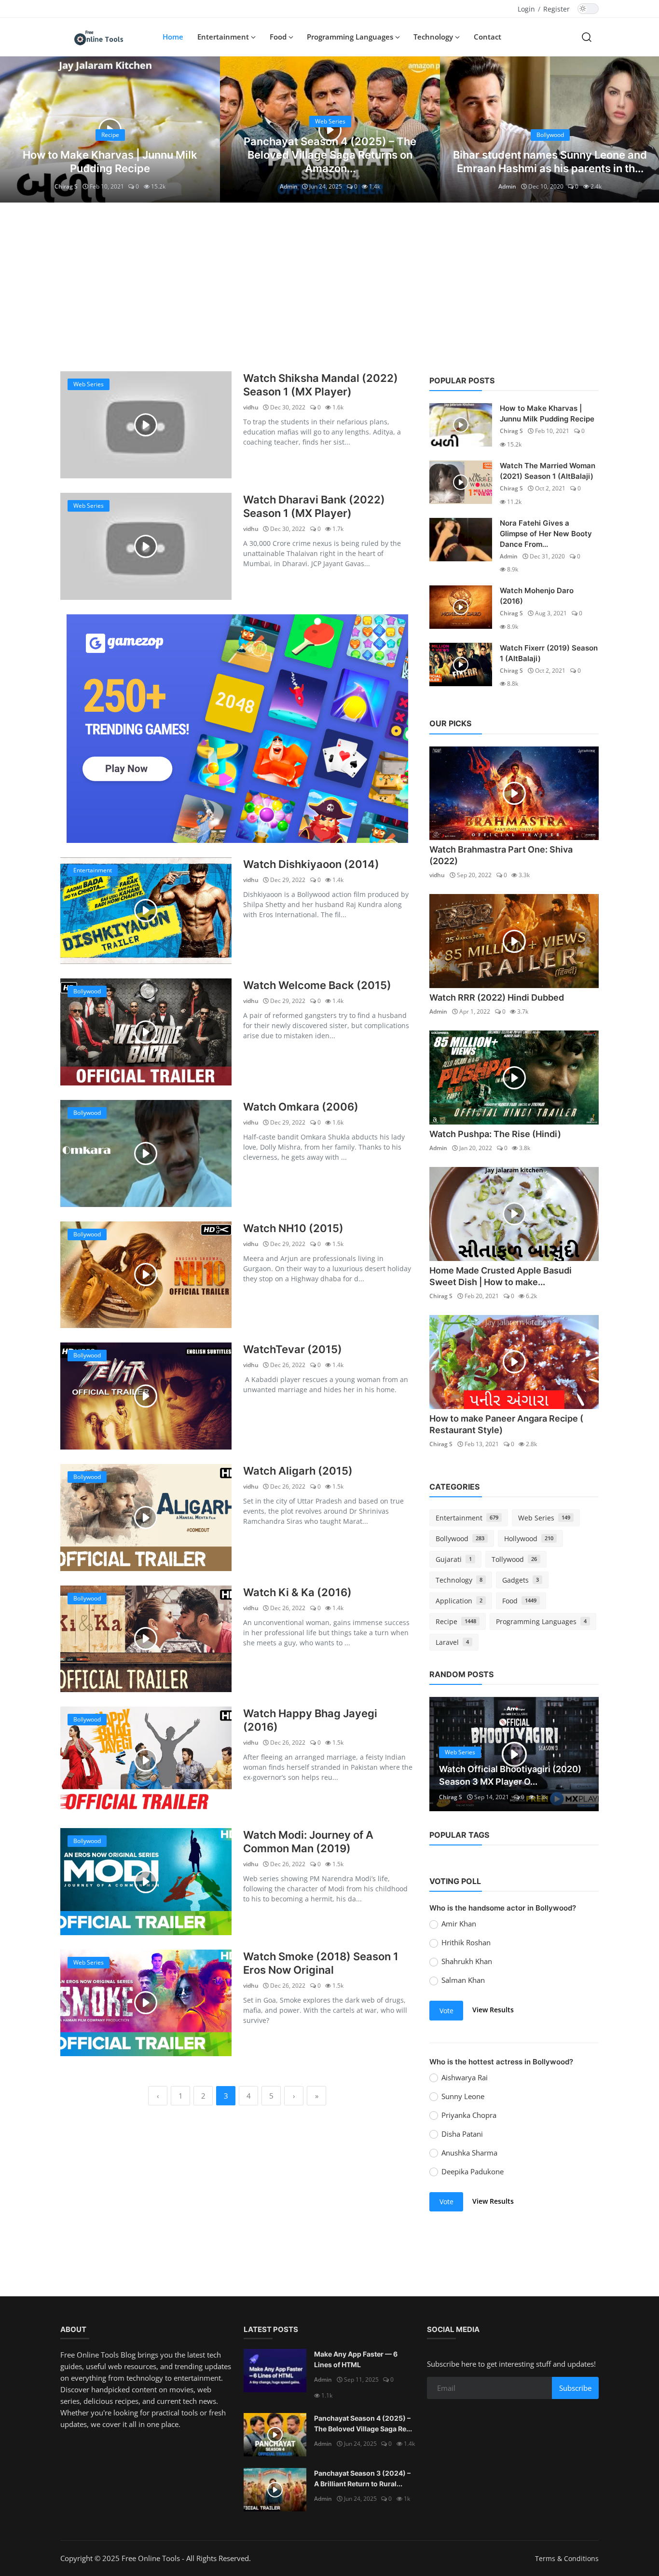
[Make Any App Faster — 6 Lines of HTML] (275, 2371)
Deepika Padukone (473, 2171)
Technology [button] (434, 37)
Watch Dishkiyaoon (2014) (311, 864)
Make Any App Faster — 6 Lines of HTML (356, 2359)
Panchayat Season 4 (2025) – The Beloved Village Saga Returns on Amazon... (330, 155)
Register (556, 9)
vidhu (251, 407)
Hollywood (529, 1539)
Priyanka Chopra (469, 2115)
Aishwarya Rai (465, 2077)
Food (519, 1601)
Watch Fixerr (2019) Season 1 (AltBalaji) (549, 653)
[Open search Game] (237, 729)
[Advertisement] (329, 285)
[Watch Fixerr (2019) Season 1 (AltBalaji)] (461, 664)
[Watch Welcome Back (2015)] (146, 1032)
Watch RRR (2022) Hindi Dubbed (497, 997)
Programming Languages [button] (351, 37)
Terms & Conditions (567, 2558)
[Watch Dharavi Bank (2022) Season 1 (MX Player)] (146, 546)
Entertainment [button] (224, 37)
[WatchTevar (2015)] (146, 1396)
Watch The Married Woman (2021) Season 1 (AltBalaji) (548, 471)
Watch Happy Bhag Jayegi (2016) (310, 1720)
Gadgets (521, 1580)
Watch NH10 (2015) (293, 1228)
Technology (459, 1580)
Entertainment (467, 1518)
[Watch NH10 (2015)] (146, 1275)
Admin (289, 186)
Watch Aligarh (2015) (298, 1471)
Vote (446, 2011)
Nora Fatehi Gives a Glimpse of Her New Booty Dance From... (546, 534)
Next (581, 1754)
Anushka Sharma (469, 2153)
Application (459, 1601)
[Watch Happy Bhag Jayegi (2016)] (146, 1760)
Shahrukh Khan (467, 1961)
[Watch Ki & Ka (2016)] (146, 1639)
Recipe (456, 1621)
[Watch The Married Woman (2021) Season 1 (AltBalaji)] (461, 482)
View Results (493, 2010)
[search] (587, 37)
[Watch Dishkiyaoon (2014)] (146, 911)
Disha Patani (462, 2134)
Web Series (544, 1518)
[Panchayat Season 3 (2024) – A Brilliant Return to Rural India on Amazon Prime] (275, 2490)
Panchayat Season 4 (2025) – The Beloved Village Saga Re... (363, 2423)
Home (173, 37)
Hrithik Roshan (466, 1942)
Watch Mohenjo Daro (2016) (537, 596)
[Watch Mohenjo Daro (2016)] (461, 607)
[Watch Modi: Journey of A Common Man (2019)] (146, 1882)
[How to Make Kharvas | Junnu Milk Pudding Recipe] (461, 425)
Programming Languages (541, 1621)
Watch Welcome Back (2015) (317, 985)
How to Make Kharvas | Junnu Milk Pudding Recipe (547, 414)
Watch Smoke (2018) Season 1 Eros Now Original (321, 1963)
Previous (447, 1754)
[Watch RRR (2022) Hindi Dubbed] (514, 941)
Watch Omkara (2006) (301, 1107)
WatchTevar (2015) (293, 1349)
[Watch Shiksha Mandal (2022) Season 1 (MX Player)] (146, 425)
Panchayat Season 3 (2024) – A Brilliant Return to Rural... (362, 2478)
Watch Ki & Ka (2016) (297, 1592)
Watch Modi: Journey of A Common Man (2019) (308, 1842)
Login (526, 9)
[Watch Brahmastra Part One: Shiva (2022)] (514, 793)
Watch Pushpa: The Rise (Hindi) (495, 1134)
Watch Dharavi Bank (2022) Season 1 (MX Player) (314, 506)
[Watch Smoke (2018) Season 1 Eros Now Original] (146, 2003)
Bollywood (460, 1539)
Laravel (452, 1642)
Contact (487, 37)
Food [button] (279, 37)
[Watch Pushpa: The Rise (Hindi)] (514, 1078)
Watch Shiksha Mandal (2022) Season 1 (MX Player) (321, 385)
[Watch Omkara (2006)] (146, 1153)
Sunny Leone (463, 2096)
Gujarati (454, 1559)
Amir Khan (459, 1924)
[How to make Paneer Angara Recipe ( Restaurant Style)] (514, 1362)
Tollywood (514, 1559)
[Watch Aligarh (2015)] (146, 1518)
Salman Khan (463, 1980)
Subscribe (575, 2388)
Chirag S (66, 186)
